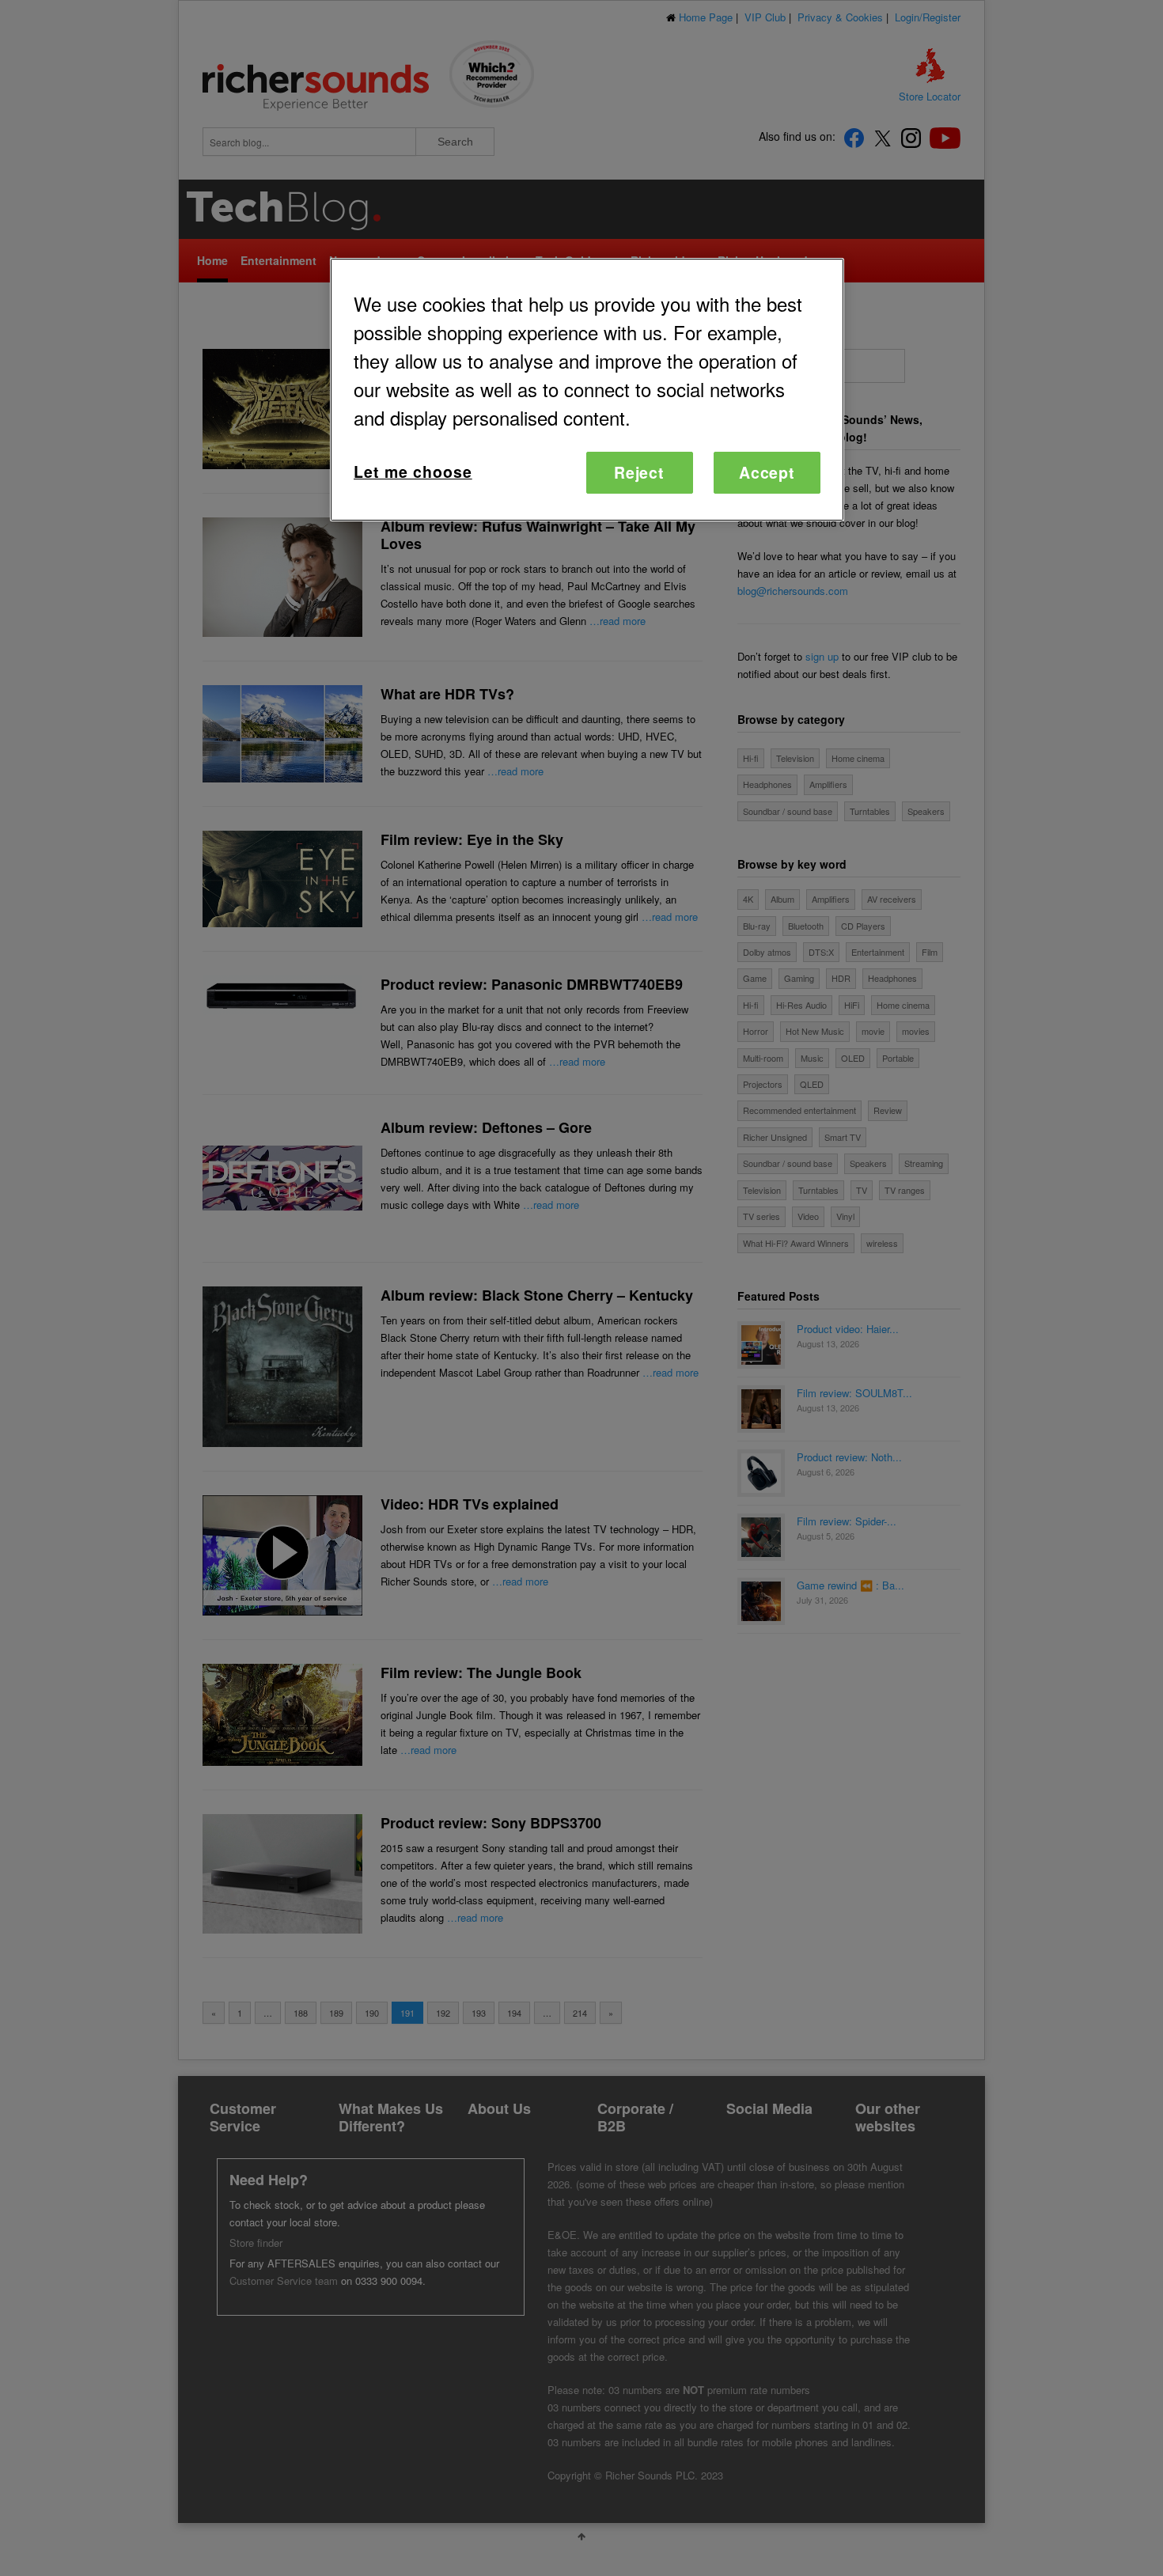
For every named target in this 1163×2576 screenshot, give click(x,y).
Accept (767, 472)
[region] (587, 390)
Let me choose (413, 472)
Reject (640, 472)
